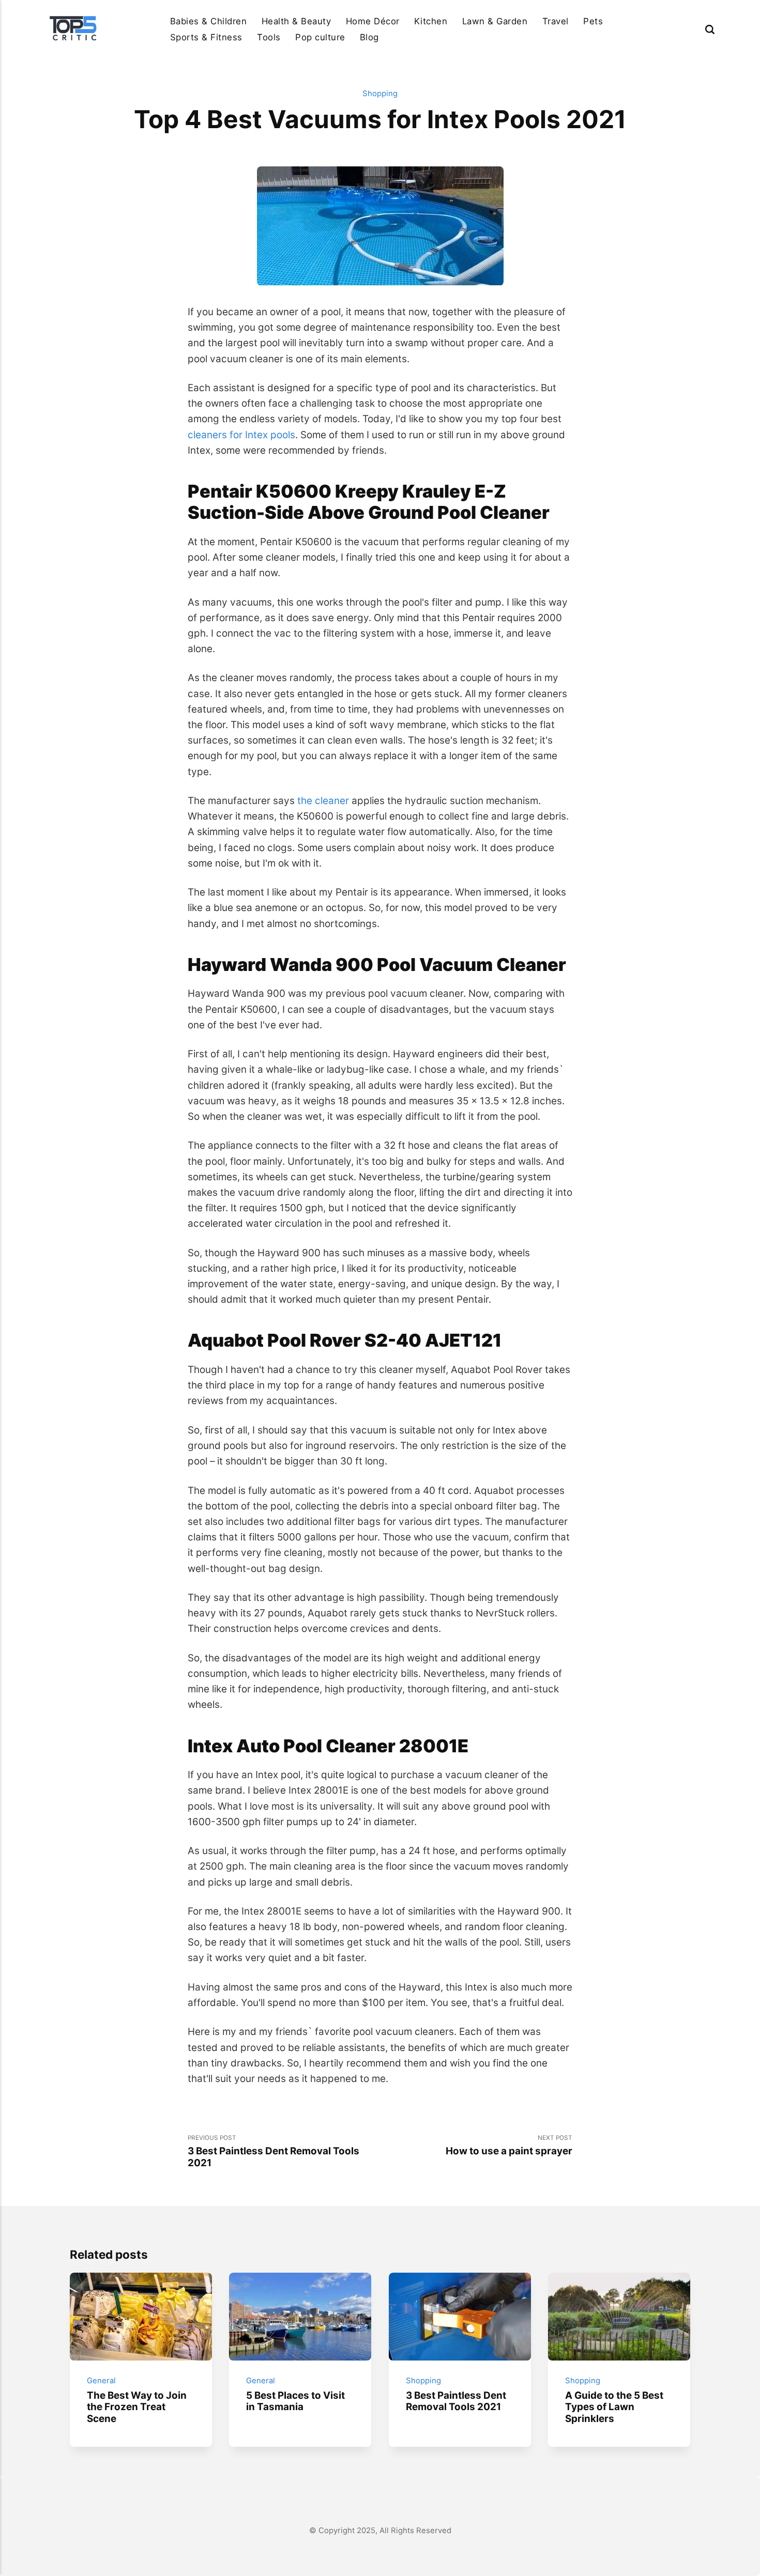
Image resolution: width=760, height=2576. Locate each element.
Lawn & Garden (495, 21)
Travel (556, 21)
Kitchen (431, 21)
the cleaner (323, 801)
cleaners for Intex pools (241, 435)
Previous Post (273, 2151)
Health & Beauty (297, 21)
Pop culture (320, 37)
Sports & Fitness (206, 37)
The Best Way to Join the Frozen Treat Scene (137, 2407)
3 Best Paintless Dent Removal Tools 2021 (456, 2401)
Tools (269, 37)
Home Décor (373, 21)
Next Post (509, 2146)
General (101, 2381)
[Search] (710, 29)
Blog (369, 37)
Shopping (380, 94)
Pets (593, 21)
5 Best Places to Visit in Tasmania (296, 2401)
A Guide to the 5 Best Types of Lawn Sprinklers (615, 2407)
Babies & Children (209, 21)
